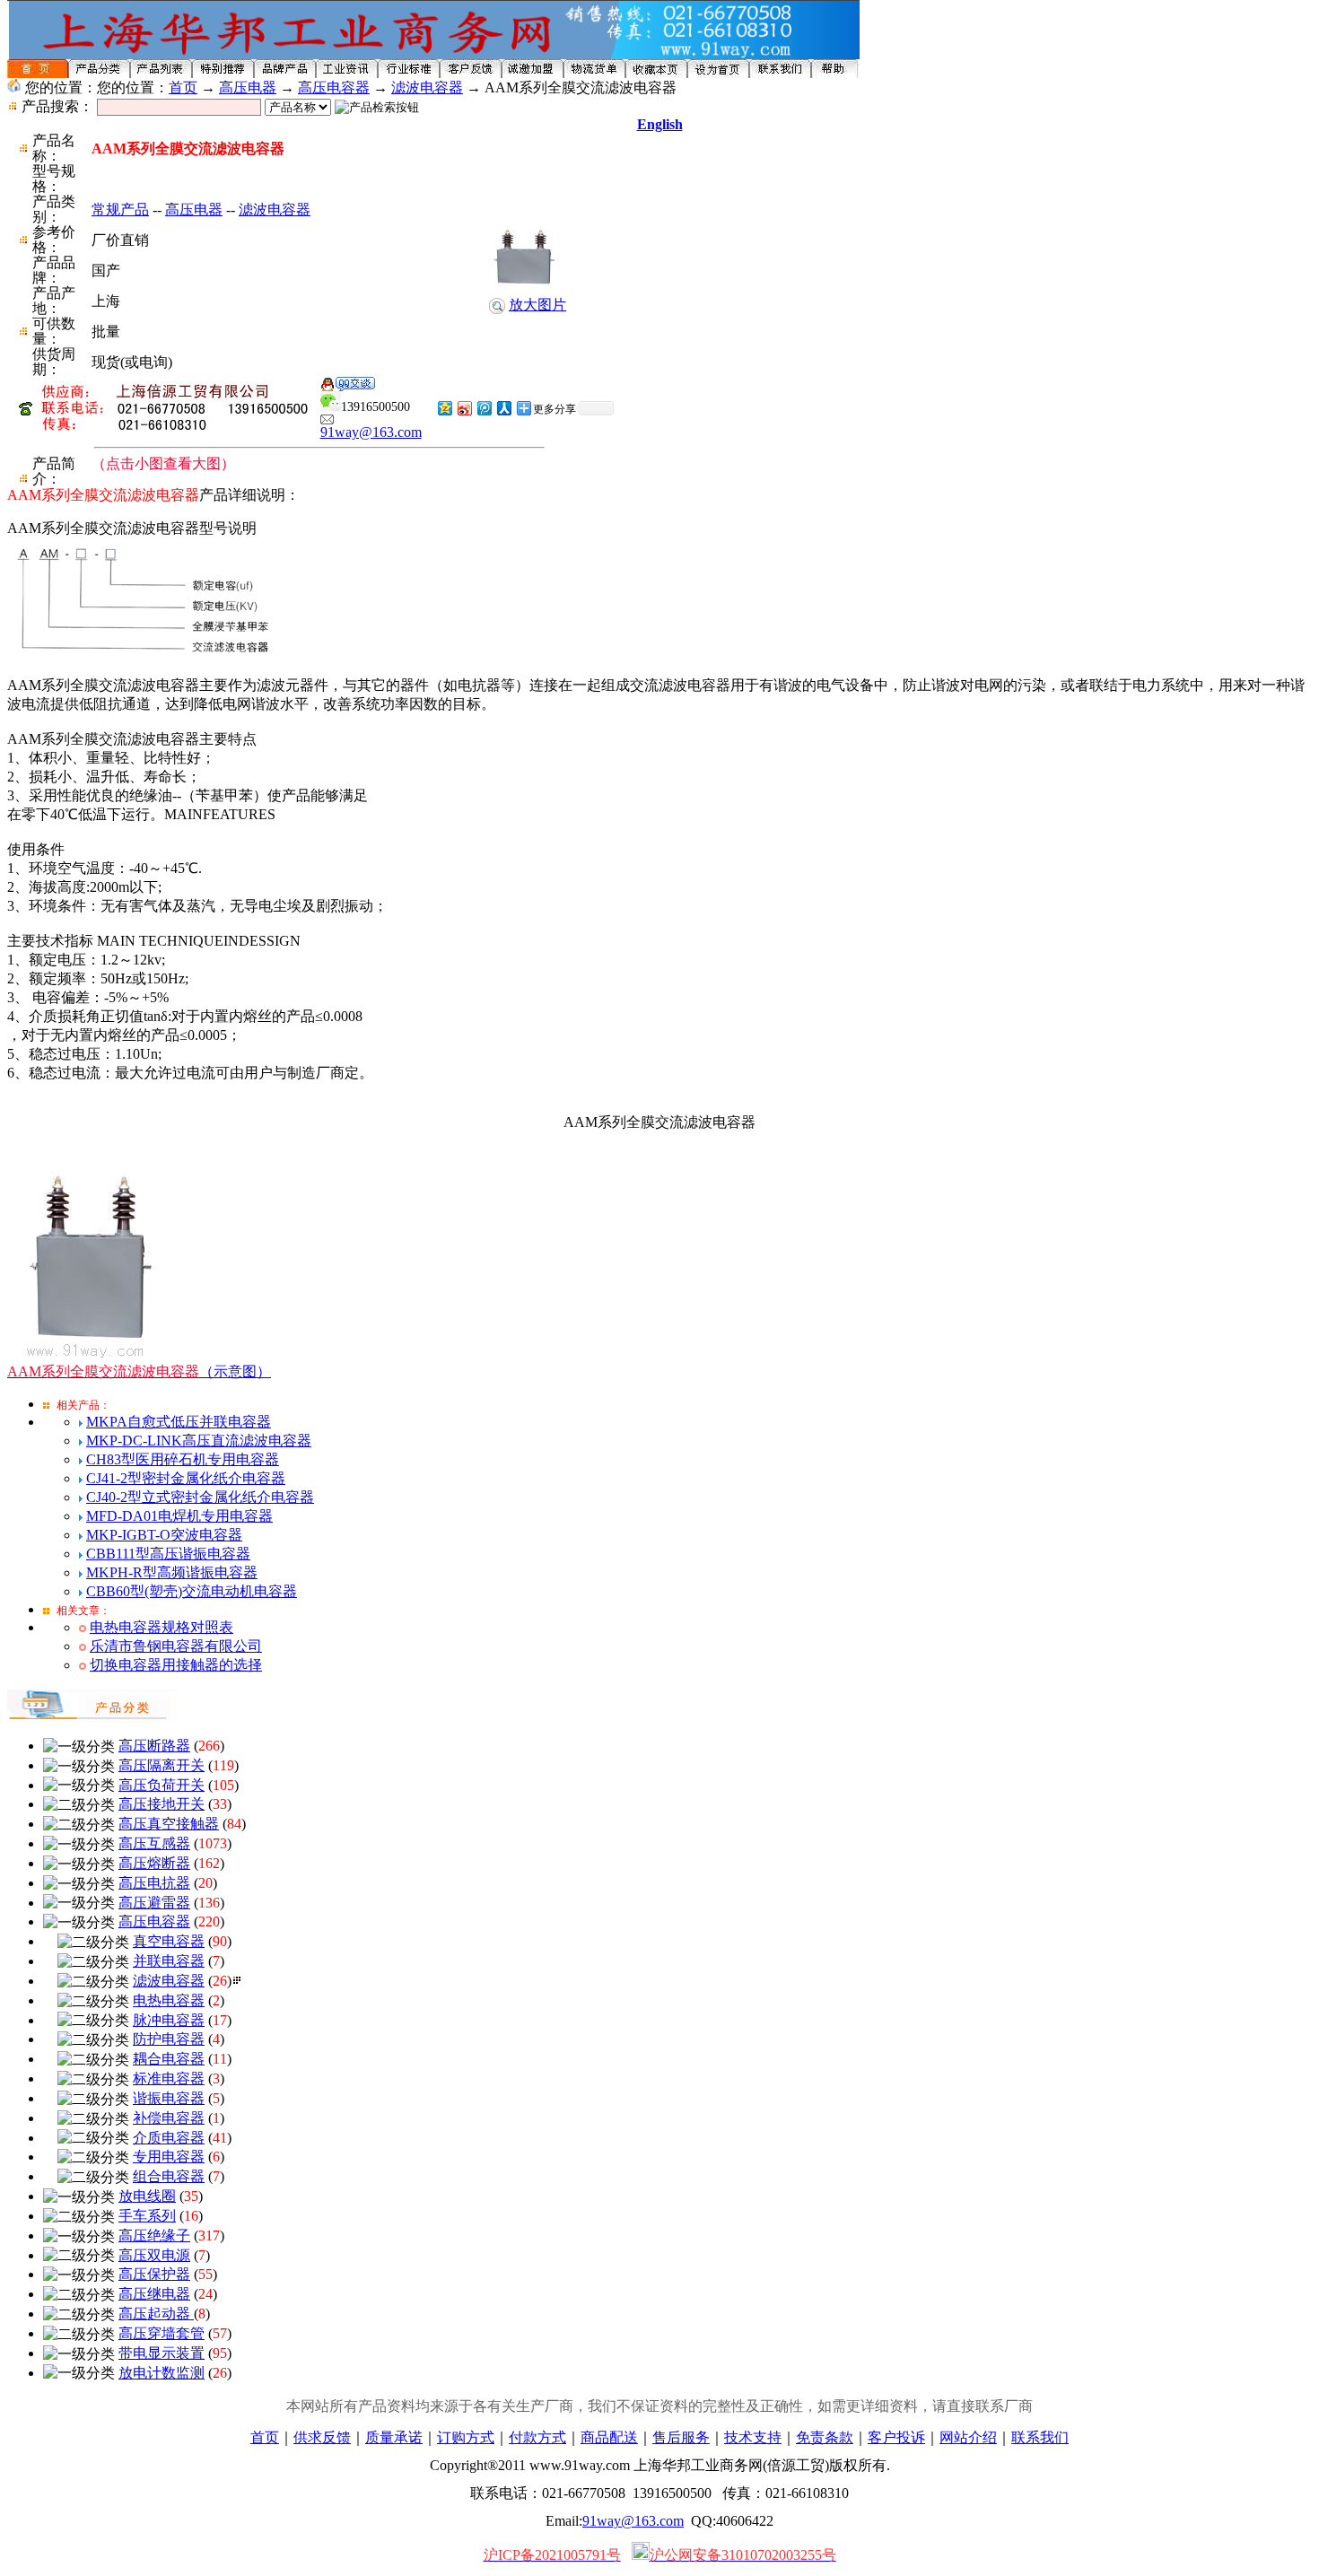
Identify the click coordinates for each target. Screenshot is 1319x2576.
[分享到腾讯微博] (484, 408)
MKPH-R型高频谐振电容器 (172, 1572)
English (660, 124)
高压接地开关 (162, 1804)
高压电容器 (334, 87)
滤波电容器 (427, 87)
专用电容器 (169, 2157)
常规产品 (120, 210)
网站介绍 (968, 2437)
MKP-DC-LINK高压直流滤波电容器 (199, 1441)
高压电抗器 (154, 1883)
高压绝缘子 (154, 2235)
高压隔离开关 (162, 1765)
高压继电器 (154, 2294)
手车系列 (147, 2216)
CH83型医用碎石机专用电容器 (183, 1459)
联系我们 (1040, 2437)
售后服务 (681, 2437)
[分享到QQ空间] (444, 408)
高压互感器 (154, 1843)
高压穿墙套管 (162, 2333)
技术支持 (753, 2437)
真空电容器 (169, 1941)
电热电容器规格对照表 (162, 1627)
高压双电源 (154, 2255)
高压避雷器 (154, 1903)
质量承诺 (394, 2437)
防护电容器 (169, 2039)
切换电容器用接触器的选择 (176, 1665)
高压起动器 (156, 2314)
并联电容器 (169, 1961)
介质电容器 (169, 2138)
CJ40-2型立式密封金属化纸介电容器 (200, 1497)
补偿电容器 (169, 2118)
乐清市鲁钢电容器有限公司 (176, 1646)
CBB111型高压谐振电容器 (168, 1554)
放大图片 (537, 305)
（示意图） (139, 1371)
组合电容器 (169, 2176)
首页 (183, 87)
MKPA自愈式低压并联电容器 (179, 1422)
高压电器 (248, 87)
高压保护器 (154, 2274)
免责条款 (825, 2437)
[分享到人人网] (503, 408)
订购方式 (466, 2437)
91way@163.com (371, 432)
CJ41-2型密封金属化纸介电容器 (186, 1478)
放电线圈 (147, 2196)
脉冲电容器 (169, 2020)
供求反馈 (322, 2437)
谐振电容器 (169, 2098)
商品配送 (609, 2437)
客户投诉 (896, 2437)
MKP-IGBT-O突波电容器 (164, 1535)
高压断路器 (154, 1746)
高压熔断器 (154, 1863)
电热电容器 (169, 2000)
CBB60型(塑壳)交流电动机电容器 (192, 1591)
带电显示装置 (162, 2353)
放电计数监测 (162, 2373)
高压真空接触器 (169, 1824)
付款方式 (537, 2437)
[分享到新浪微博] (464, 408)
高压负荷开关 (162, 1785)
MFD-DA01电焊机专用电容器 (179, 1516)
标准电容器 (169, 2078)
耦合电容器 (169, 2059)
